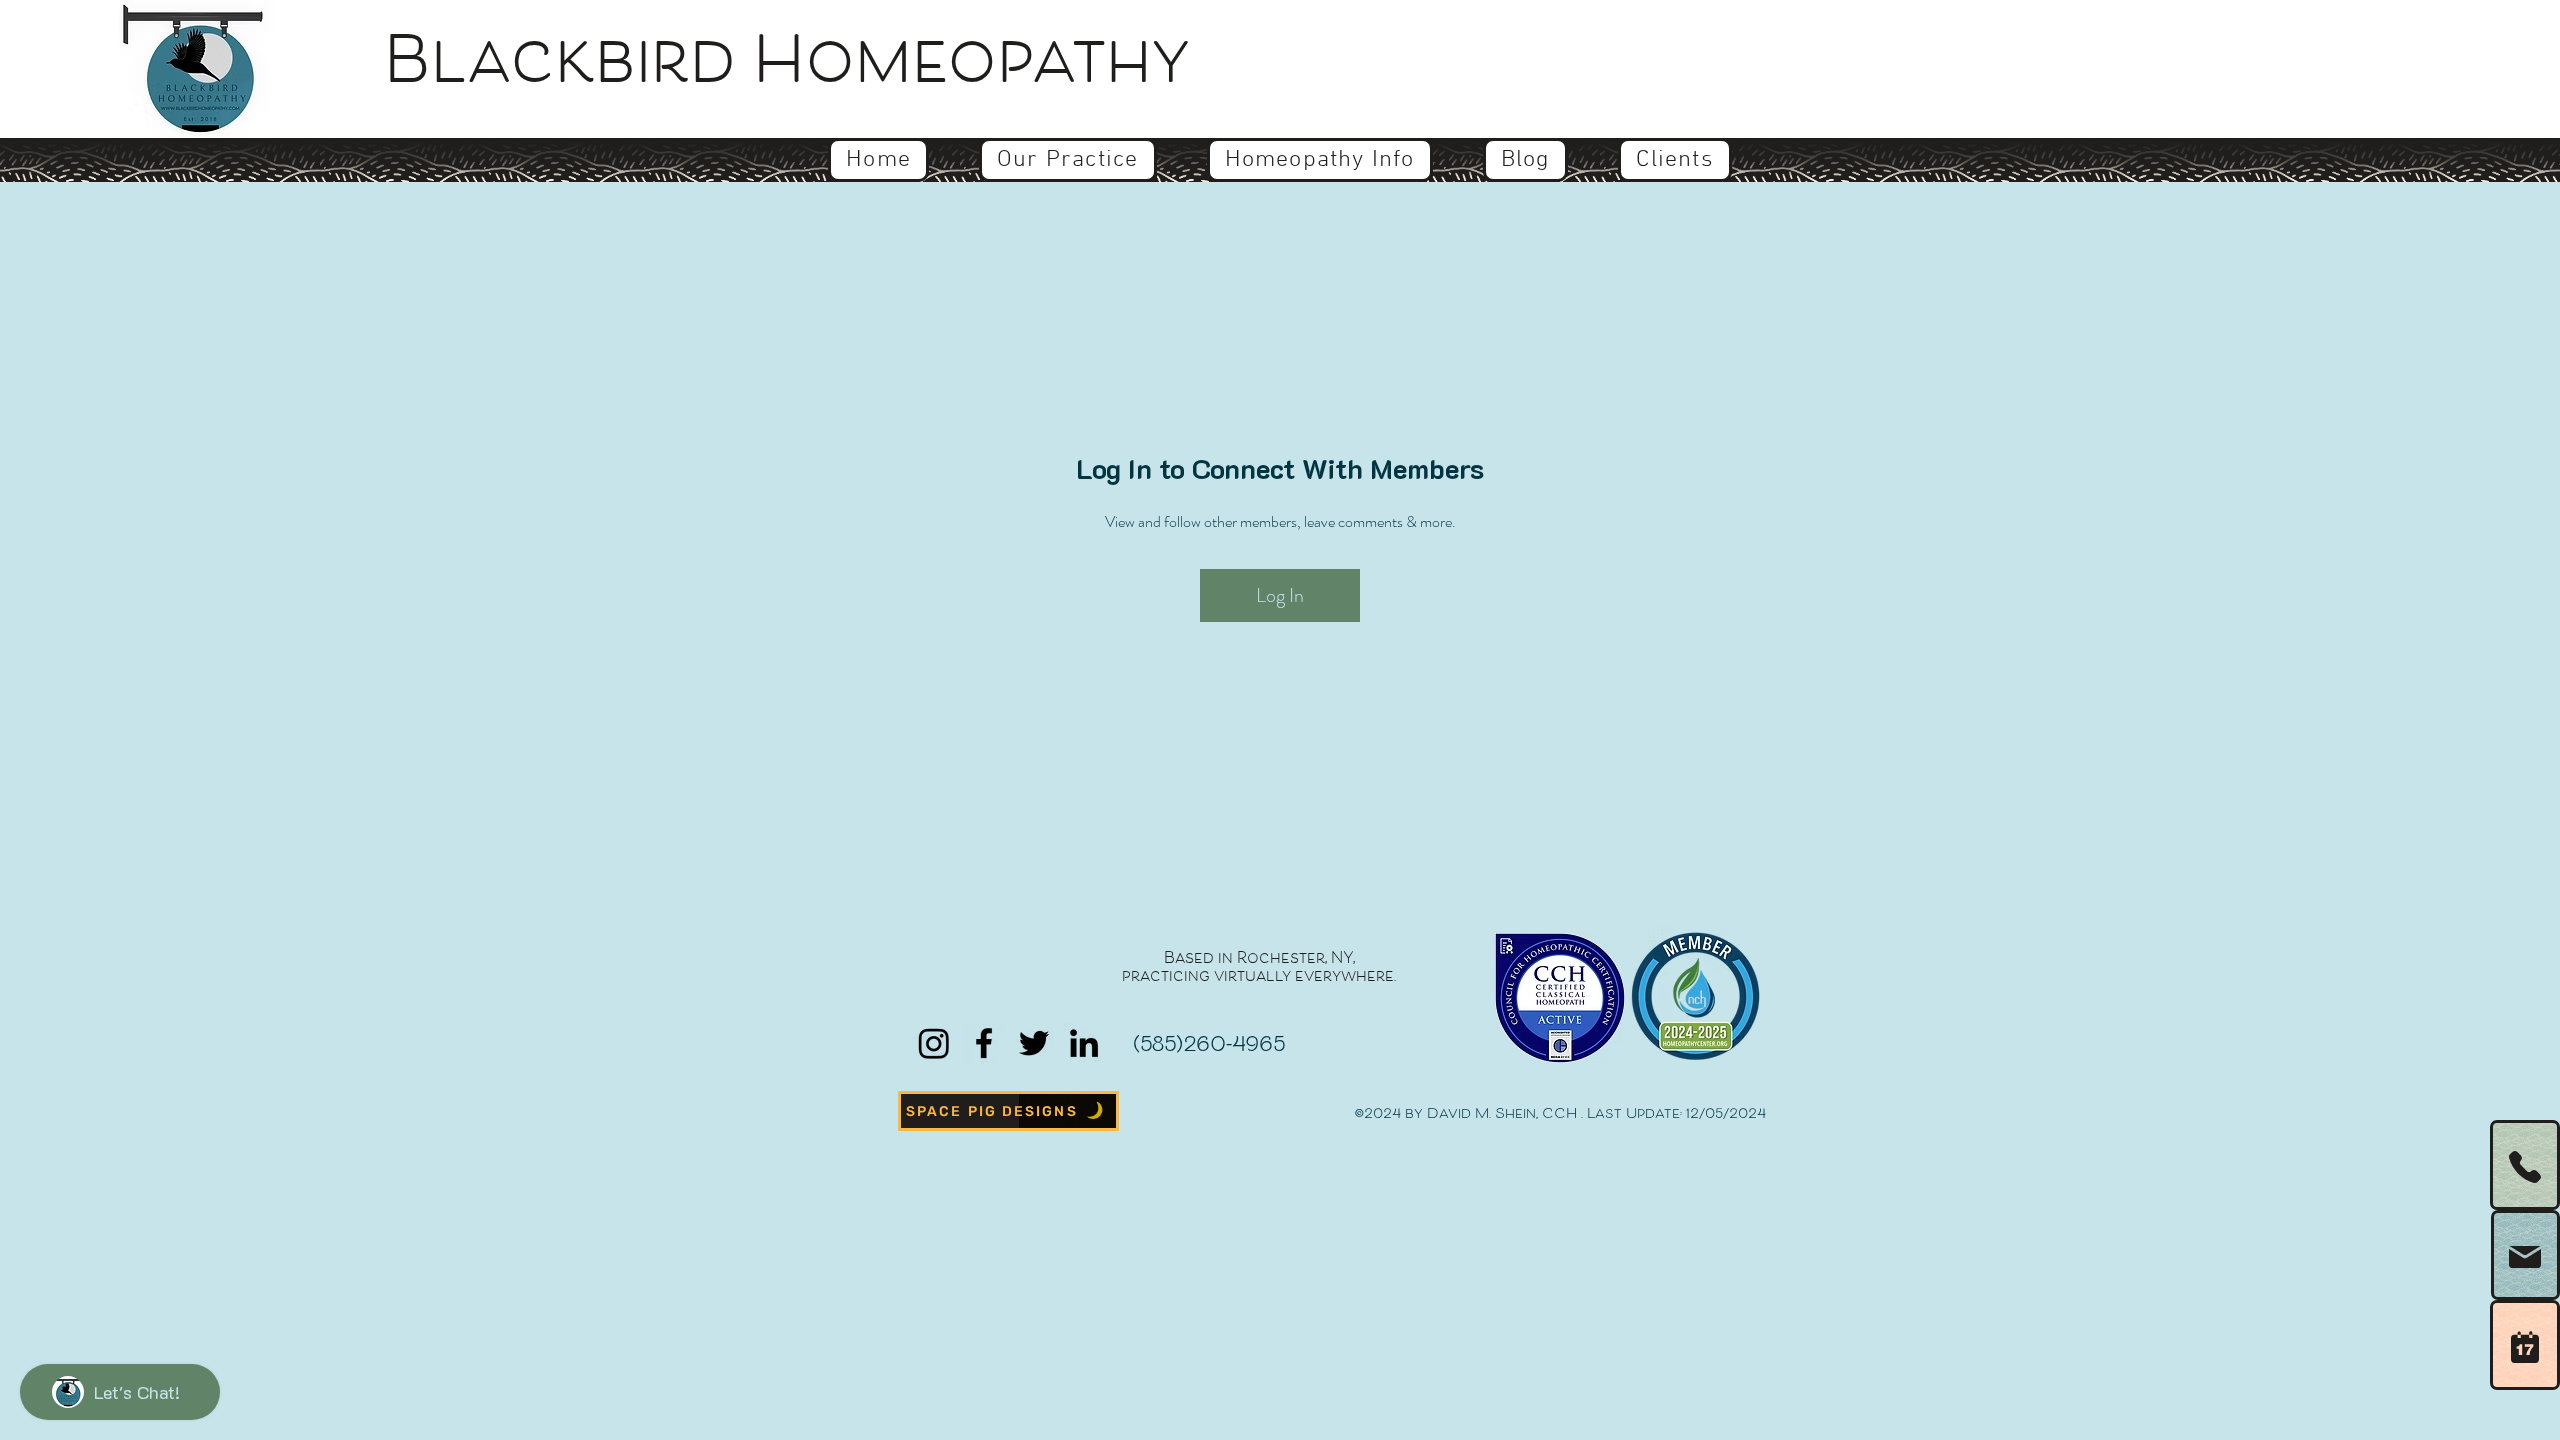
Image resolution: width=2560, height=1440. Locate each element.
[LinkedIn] (1084, 1043)
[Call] (2525, 1165)
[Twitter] (1034, 1043)
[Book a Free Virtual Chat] (2525, 1345)
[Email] (2525, 1255)
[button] (1067, 160)
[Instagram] (934, 1043)
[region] (2500, 1255)
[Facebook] (984, 1043)
